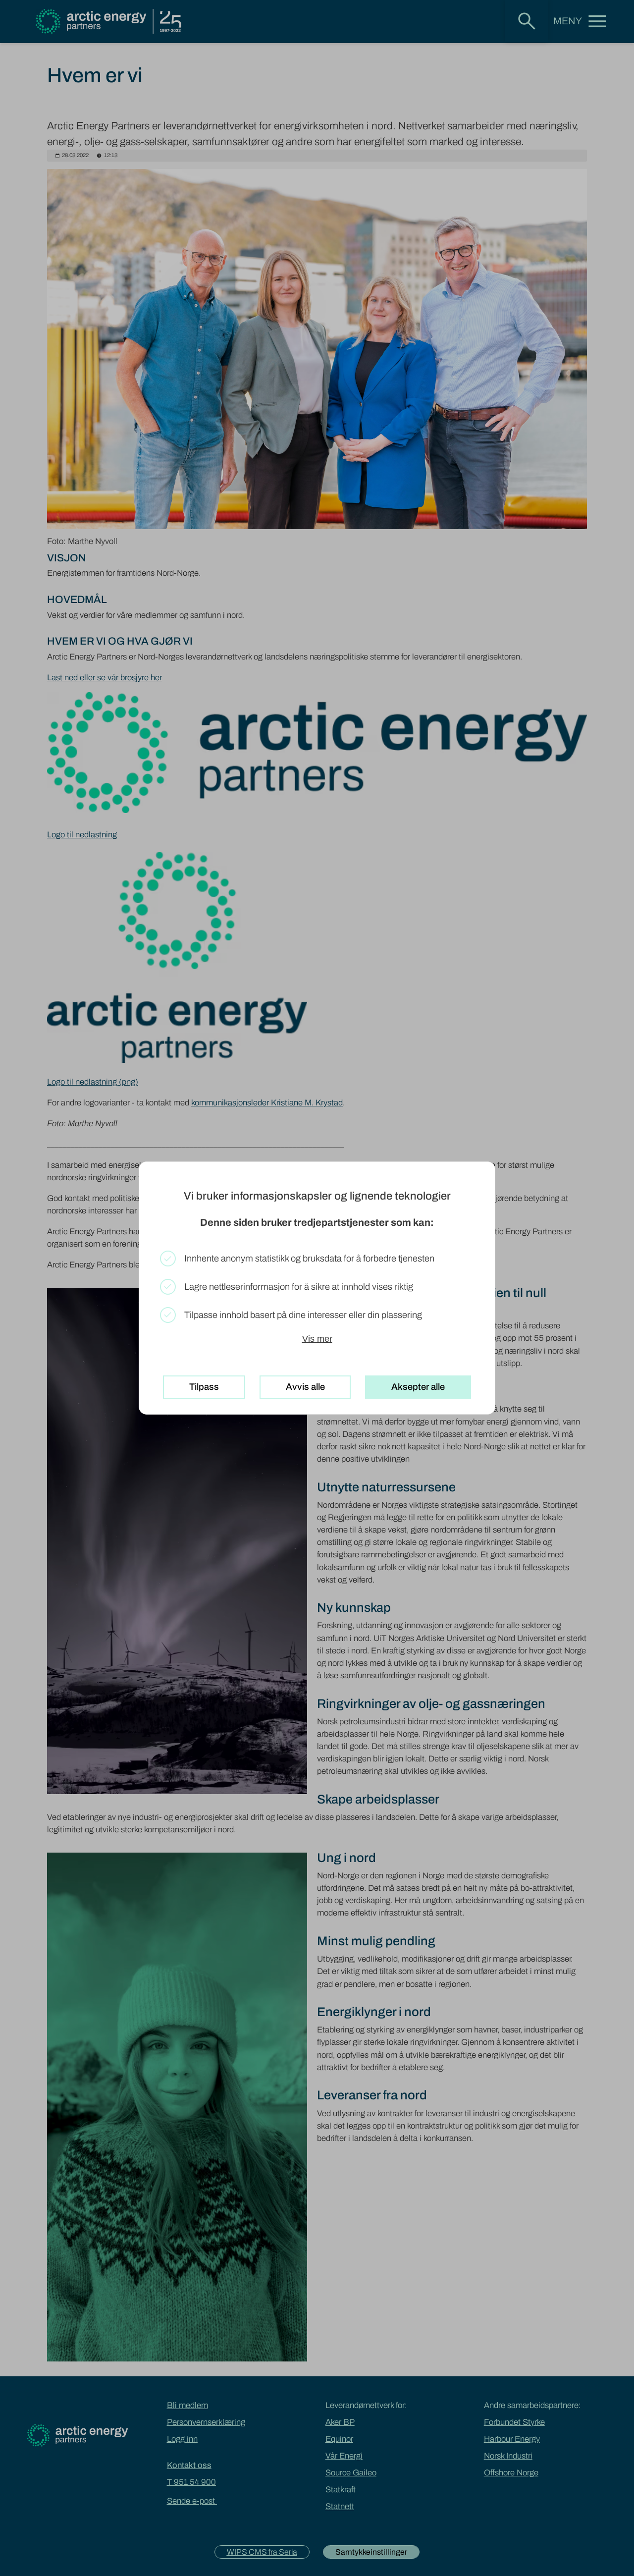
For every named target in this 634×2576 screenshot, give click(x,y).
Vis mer (317, 1339)
